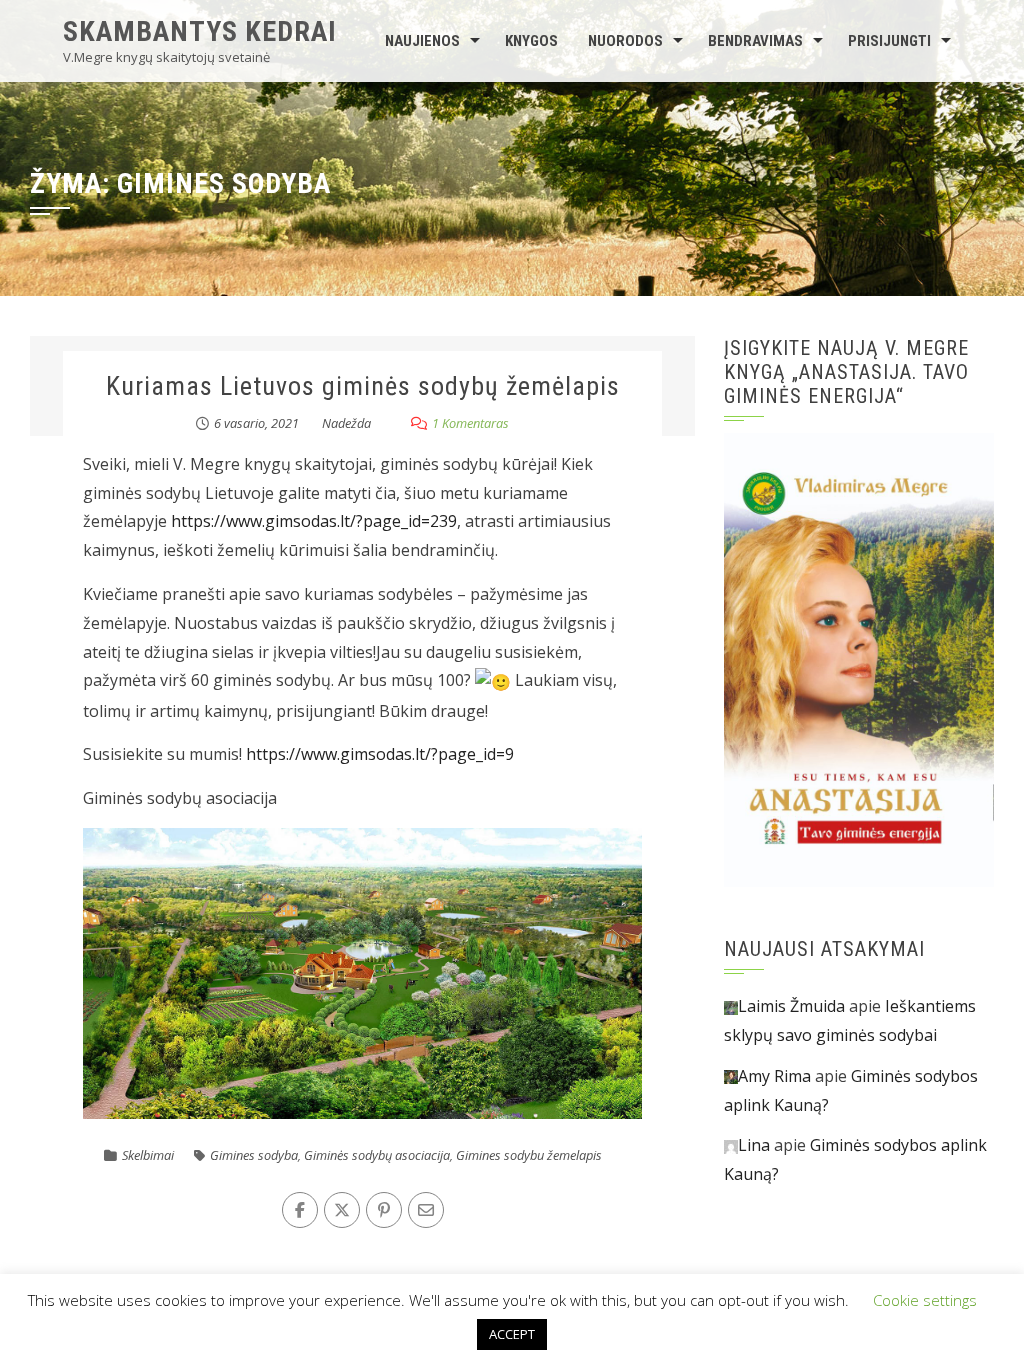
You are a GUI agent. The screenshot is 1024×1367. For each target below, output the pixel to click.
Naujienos (422, 41)
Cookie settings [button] (925, 1300)
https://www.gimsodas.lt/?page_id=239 (314, 521)
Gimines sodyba (254, 1155)
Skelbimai (148, 1155)
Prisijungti (889, 41)
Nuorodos (625, 41)
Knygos (531, 41)
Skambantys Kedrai (200, 31)
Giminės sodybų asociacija (377, 1155)
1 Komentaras (470, 423)
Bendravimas (755, 41)
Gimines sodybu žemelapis (529, 1155)
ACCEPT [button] (512, 1334)
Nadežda (346, 423)
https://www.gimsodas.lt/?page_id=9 (380, 754)
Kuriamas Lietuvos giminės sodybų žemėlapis (363, 386)
